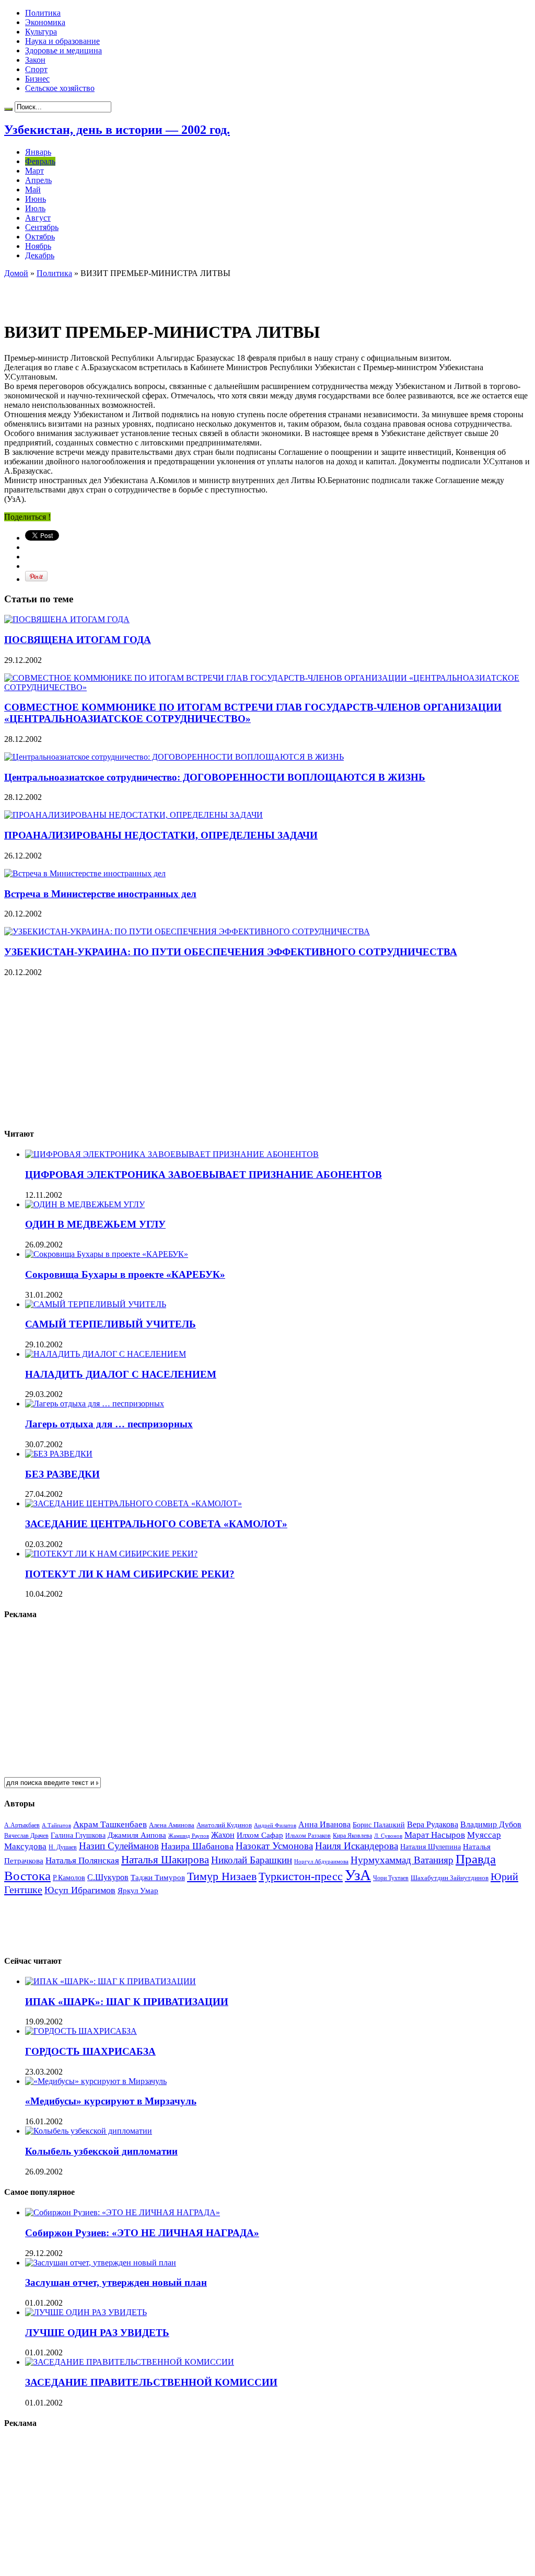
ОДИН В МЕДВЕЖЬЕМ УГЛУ (95, 1224)
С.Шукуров (108, 1877)
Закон (35, 60)
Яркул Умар (138, 1891)
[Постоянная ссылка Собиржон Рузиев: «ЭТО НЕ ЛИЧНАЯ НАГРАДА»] (123, 2212)
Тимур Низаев (222, 1876)
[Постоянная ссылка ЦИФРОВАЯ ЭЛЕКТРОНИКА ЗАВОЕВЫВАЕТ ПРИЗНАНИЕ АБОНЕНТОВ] (172, 1154)
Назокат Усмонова (274, 1846)
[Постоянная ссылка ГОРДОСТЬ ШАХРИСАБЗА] (81, 2031)
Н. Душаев (63, 1847)
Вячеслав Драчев (26, 1836)
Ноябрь (38, 246)
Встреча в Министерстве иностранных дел (100, 894)
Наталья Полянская (82, 1861)
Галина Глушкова (78, 1835)
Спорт (36, 69)
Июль (35, 208)
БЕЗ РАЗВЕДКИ (62, 1474)
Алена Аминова (172, 1825)
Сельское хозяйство (60, 88)
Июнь (36, 199)
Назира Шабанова (197, 1846)
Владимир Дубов (491, 1824)
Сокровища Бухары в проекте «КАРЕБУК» (125, 1274)
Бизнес (37, 79)
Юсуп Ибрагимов (80, 1890)
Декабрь (40, 255)
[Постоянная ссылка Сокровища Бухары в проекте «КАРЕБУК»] (107, 1254)
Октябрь (40, 237)
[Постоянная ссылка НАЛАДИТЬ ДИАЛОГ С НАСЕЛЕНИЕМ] (106, 1354)
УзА (358, 1875)
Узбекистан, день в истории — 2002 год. (117, 130)
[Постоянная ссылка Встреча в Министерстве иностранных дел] (85, 873)
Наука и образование (62, 41)
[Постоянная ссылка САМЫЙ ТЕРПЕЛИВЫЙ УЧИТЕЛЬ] (96, 1304)
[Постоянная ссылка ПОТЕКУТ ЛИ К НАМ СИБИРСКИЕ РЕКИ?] (111, 1554)
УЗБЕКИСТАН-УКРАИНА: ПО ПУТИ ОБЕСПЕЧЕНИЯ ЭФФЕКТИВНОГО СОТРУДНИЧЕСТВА (231, 952)
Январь (38, 152)
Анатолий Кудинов (224, 1825)
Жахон (223, 1835)
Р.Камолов (69, 1878)
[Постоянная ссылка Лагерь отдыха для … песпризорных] (95, 1404)
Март (34, 171)
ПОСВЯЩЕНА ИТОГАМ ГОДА (78, 640)
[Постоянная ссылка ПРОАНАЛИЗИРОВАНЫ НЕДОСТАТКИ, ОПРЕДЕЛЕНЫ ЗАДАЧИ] (133, 815)
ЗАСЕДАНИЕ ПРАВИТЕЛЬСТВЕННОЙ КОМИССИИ (151, 2382)
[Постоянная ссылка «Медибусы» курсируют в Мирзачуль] (96, 2081)
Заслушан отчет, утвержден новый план (116, 2282)
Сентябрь (42, 227)
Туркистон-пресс (301, 1876)
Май (33, 190)
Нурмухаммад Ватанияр (402, 1860)
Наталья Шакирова (165, 1859)
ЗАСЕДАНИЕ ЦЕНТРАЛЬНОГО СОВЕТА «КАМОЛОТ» (156, 1524)
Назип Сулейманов (119, 1846)
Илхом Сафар (260, 1835)
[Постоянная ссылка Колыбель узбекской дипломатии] (89, 2131)
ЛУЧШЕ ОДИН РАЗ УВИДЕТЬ (97, 2333)
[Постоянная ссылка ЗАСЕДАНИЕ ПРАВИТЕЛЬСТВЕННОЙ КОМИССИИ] (130, 2362)
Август (38, 218)
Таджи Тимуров (158, 1877)
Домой (16, 273)
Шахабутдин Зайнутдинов (450, 1878)
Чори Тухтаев (391, 1878)
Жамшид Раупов (189, 1836)
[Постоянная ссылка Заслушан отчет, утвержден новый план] (101, 2263)
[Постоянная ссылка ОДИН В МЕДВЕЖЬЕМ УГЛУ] (85, 1204)
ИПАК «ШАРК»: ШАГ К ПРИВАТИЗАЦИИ (127, 2002)
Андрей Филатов (275, 1825)
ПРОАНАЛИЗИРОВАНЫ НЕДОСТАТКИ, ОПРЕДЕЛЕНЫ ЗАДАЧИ (161, 835)
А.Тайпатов (56, 1825)
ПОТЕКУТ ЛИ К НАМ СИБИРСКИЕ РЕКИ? (130, 1574)
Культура (41, 32)
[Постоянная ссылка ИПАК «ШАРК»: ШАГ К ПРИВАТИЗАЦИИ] (111, 1981)
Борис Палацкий (379, 1825)
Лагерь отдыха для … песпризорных (109, 1424)
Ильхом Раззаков (308, 1836)
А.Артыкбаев (22, 1825)
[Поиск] (8, 109)
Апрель (38, 180)
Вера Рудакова (433, 1824)
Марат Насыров (435, 1835)
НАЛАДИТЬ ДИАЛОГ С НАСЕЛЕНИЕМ (121, 1374)
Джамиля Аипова (137, 1835)
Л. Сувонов (388, 1836)
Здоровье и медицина (63, 50)
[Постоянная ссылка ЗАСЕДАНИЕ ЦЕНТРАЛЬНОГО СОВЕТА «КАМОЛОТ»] (133, 1503)
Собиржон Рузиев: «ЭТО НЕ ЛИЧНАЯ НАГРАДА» (142, 2233)
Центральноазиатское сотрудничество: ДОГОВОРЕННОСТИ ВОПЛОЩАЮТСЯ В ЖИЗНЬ (215, 777)
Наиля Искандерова (357, 1846)
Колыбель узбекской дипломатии (101, 2151)
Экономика (45, 22)
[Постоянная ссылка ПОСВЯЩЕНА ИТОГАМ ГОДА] (67, 619)
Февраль (40, 161)
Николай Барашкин (252, 1860)
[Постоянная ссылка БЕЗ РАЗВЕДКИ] (59, 1454)
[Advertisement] (126, 294)
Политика (43, 13)
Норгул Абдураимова (321, 1862)
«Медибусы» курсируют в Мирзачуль (111, 2101)
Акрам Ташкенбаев (110, 1824)
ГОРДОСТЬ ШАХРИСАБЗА (90, 2051)
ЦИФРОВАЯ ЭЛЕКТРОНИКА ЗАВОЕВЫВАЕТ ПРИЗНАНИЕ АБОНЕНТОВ (203, 1175)
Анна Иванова (324, 1824)
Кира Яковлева (352, 1836)
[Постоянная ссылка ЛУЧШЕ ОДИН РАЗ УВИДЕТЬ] (86, 2312)
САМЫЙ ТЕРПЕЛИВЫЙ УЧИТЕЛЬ (111, 1324)
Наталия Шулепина (431, 1847)
